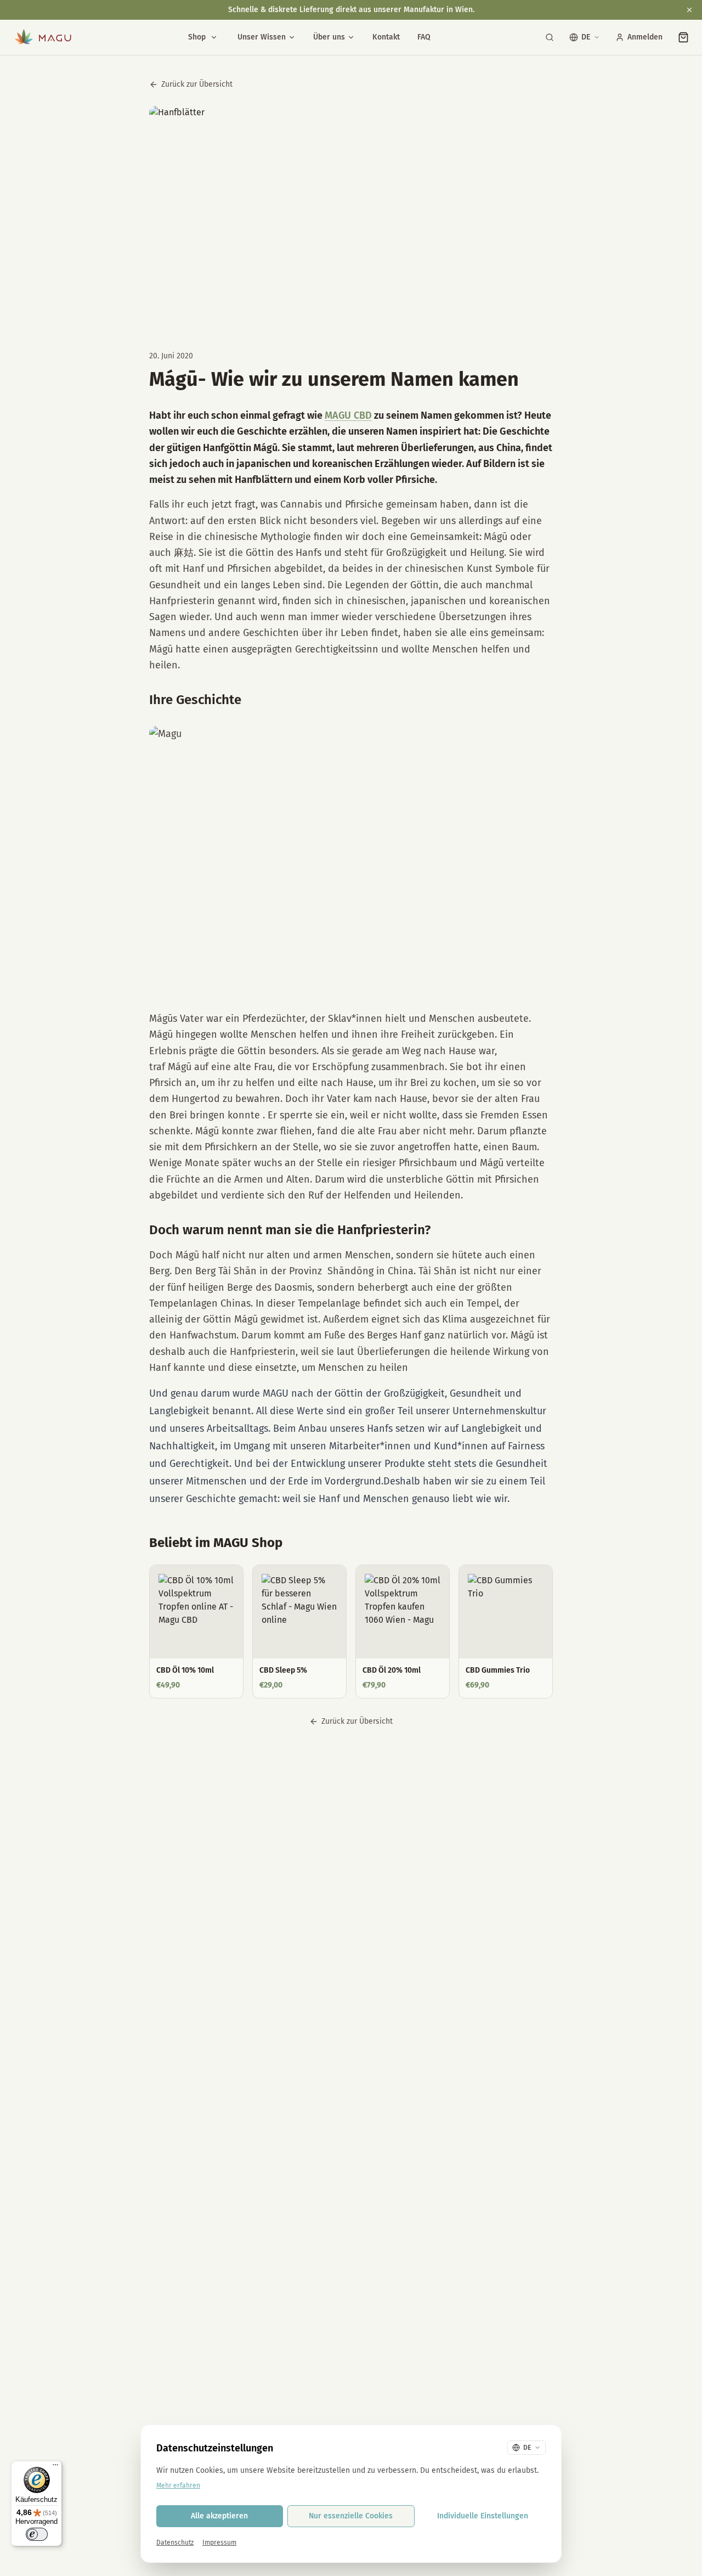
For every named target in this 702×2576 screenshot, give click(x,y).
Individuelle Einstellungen (483, 2516)
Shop (197, 37)
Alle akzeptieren (219, 2516)
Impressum (219, 2543)
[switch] (37, 2534)
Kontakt (386, 37)
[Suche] (550, 37)
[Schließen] (689, 10)
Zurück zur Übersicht (197, 84)
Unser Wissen (262, 37)
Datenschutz (175, 2543)
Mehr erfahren (178, 2485)
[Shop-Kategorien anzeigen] (214, 37)
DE (586, 37)
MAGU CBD (348, 415)
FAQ (424, 37)
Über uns (329, 37)
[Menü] (55, 2467)
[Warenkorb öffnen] (683, 37)
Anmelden (645, 37)
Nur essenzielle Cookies (351, 2516)
